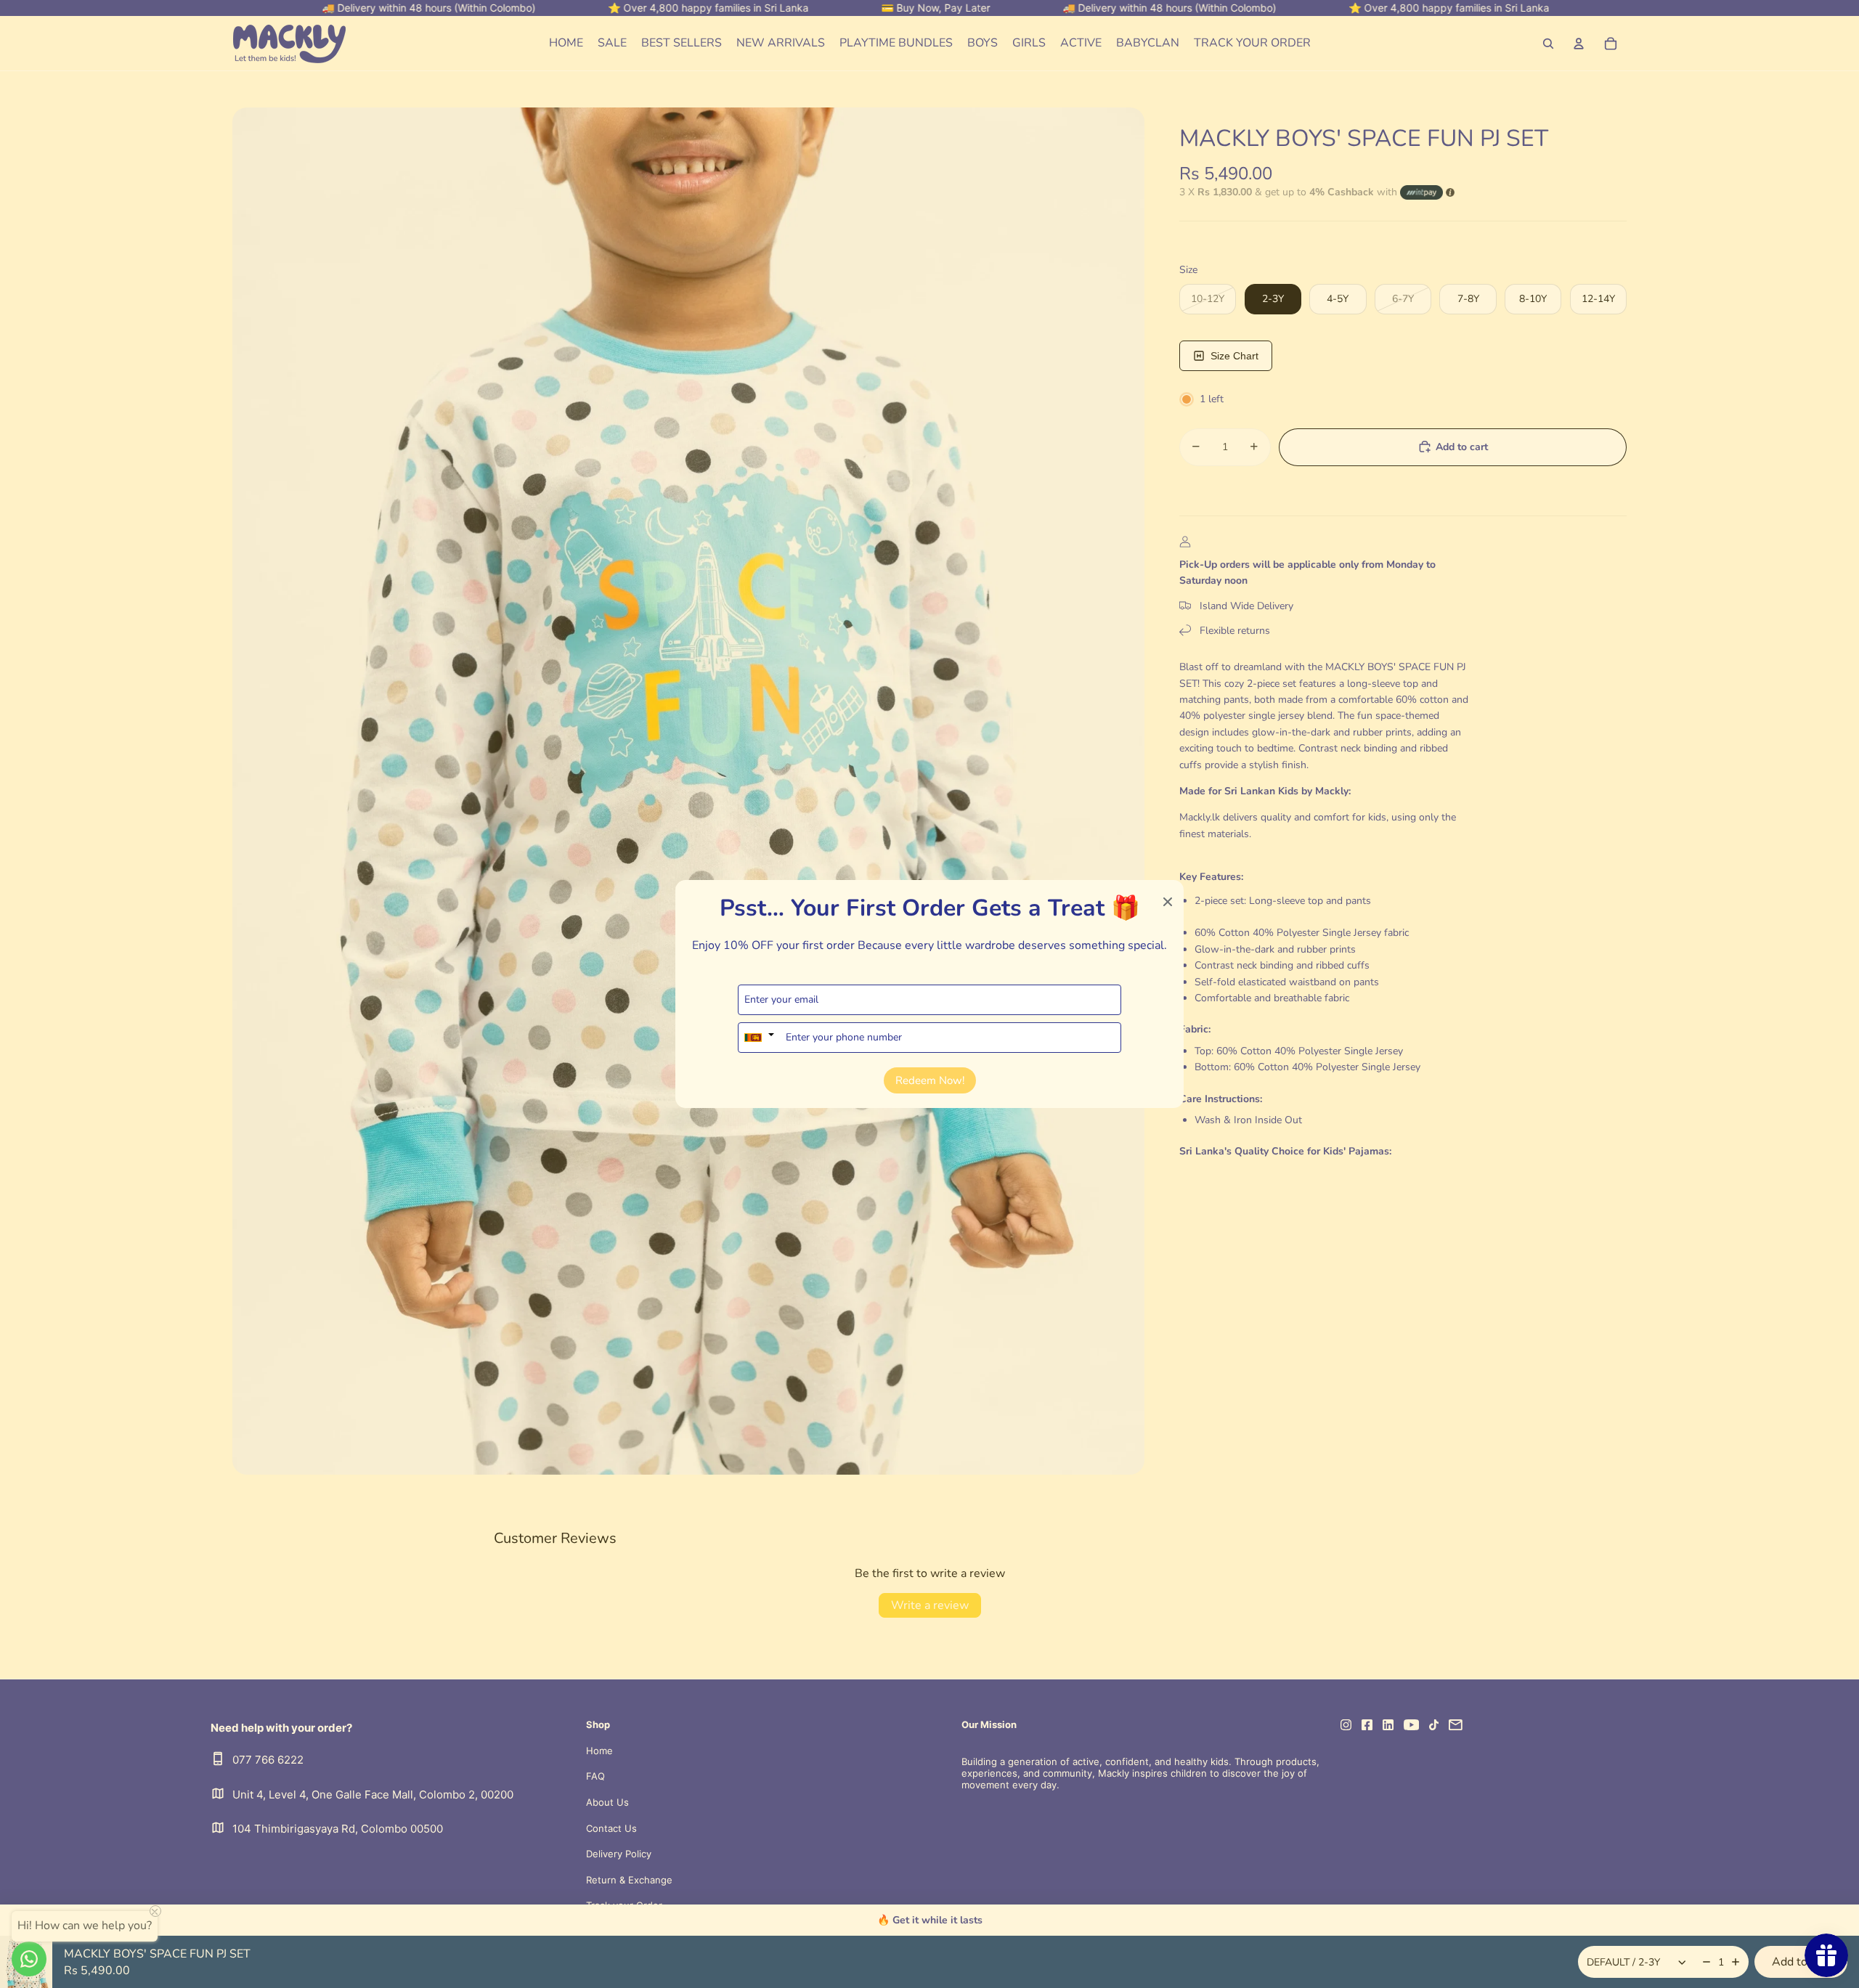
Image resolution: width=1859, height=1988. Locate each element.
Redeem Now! (930, 1080)
